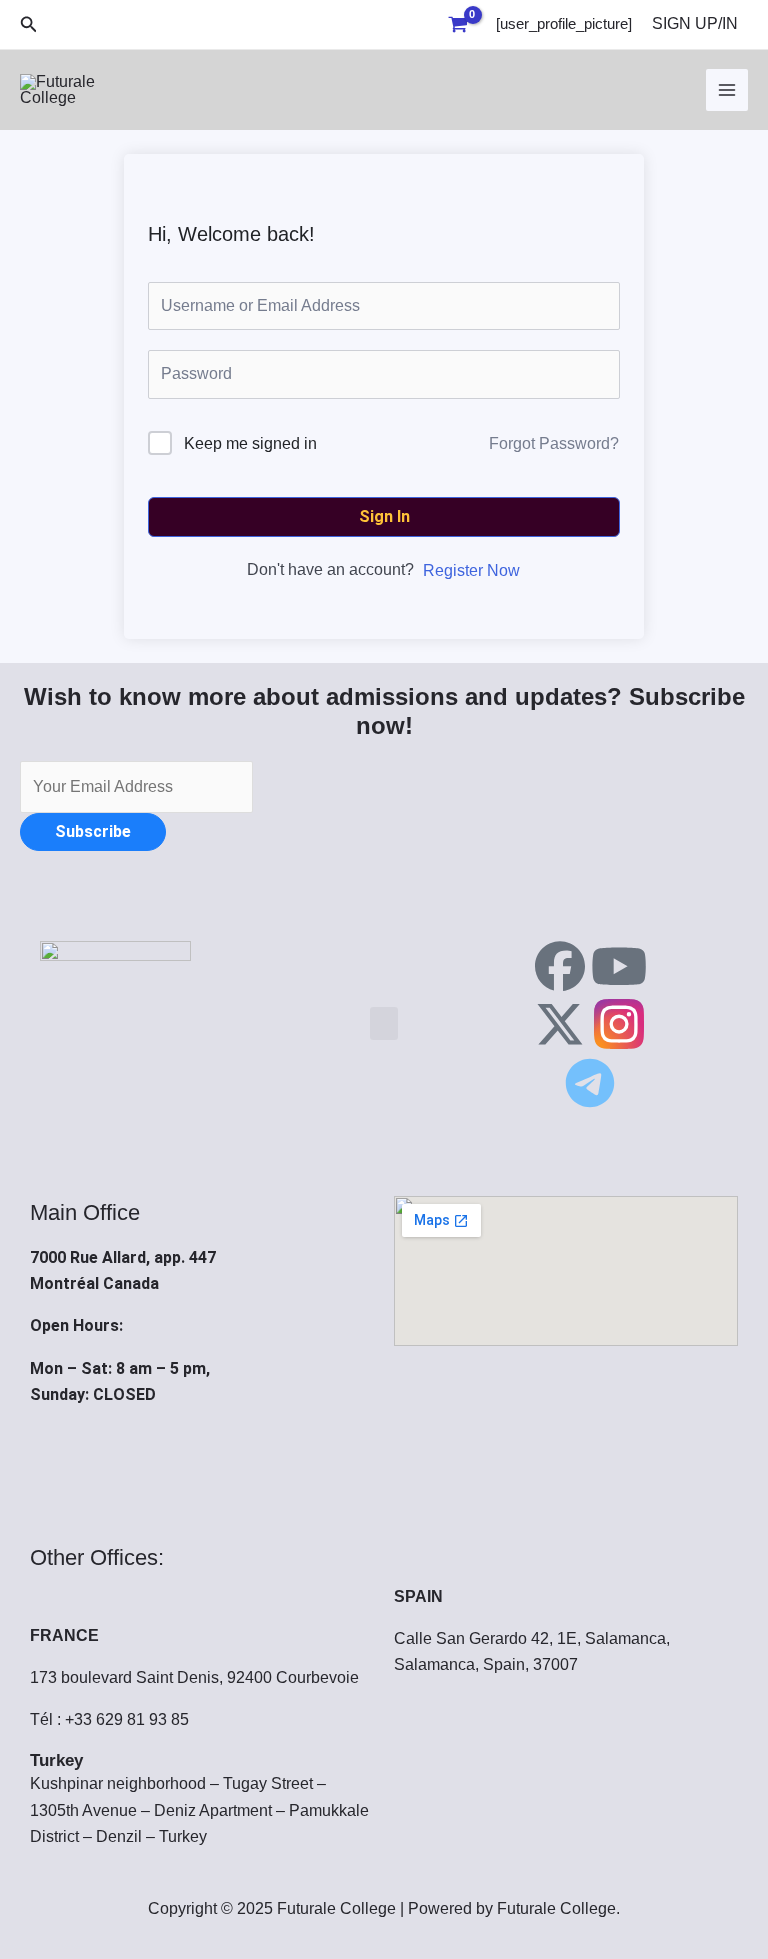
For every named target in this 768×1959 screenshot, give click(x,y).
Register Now (471, 570)
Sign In (384, 516)
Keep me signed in (250, 443)
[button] (29, 25)
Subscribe (93, 831)
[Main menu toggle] (727, 90)
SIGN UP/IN (695, 23)
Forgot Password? (554, 443)
